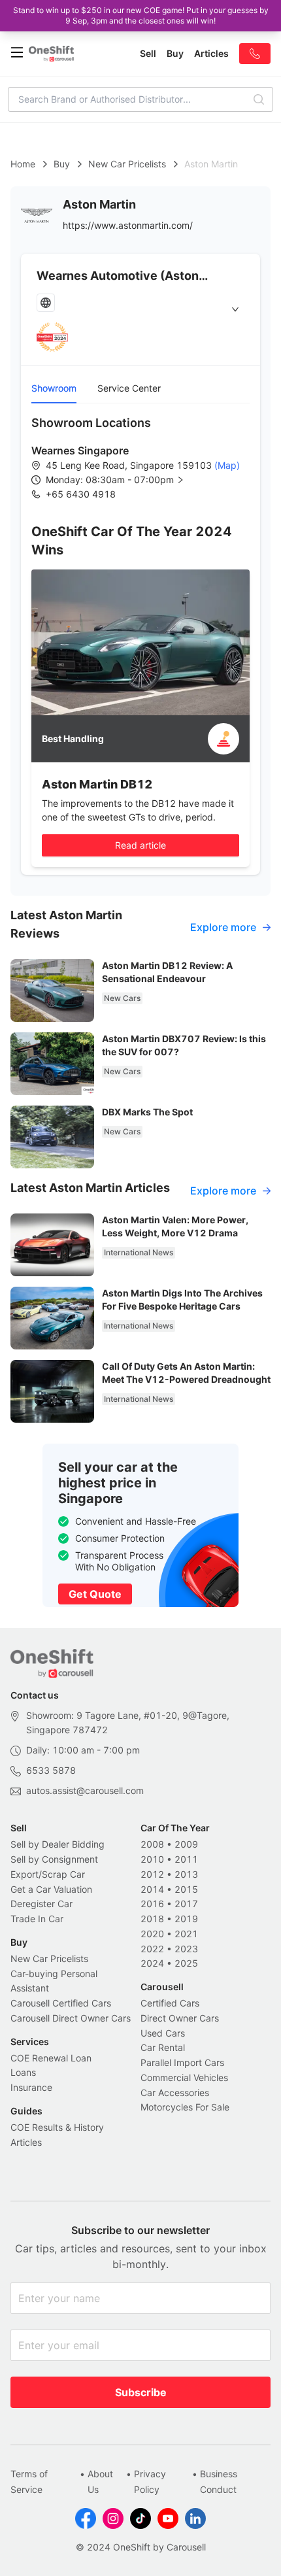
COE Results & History (57, 2127)
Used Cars (163, 2033)
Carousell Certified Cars (61, 2003)
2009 (186, 1844)
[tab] (140, 309)
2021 (186, 1934)
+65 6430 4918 (81, 494)
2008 (152, 1844)
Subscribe (141, 2392)
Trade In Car (37, 1919)
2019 (186, 1919)
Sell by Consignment (54, 1859)
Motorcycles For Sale (185, 2107)
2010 (152, 1859)
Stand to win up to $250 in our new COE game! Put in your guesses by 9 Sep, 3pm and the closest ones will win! (141, 15)
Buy (62, 164)
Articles (26, 2142)
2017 (186, 1904)
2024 (152, 1963)
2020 (152, 1934)
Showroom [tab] (54, 388)
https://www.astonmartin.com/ (128, 225)
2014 (152, 1889)
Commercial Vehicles (184, 2077)
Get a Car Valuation (51, 1889)
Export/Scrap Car (48, 1874)
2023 (186, 1949)
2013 (186, 1874)
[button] (125, 480)
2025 (186, 1963)
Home (23, 164)
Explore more (223, 927)
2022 (152, 1949)
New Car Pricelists (127, 164)
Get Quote (95, 1594)
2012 (152, 1874)
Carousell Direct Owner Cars (71, 2018)
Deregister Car (41, 1904)
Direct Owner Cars (180, 2018)
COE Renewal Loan (51, 2058)
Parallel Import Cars (182, 2062)
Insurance (31, 2087)
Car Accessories (175, 2093)
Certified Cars (170, 2003)
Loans (23, 2072)
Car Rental (163, 2047)
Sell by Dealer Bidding (58, 1844)
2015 (186, 1889)
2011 (186, 1859)
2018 (152, 1919)
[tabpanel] (140, 458)
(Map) (226, 465)
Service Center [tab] (129, 388)
